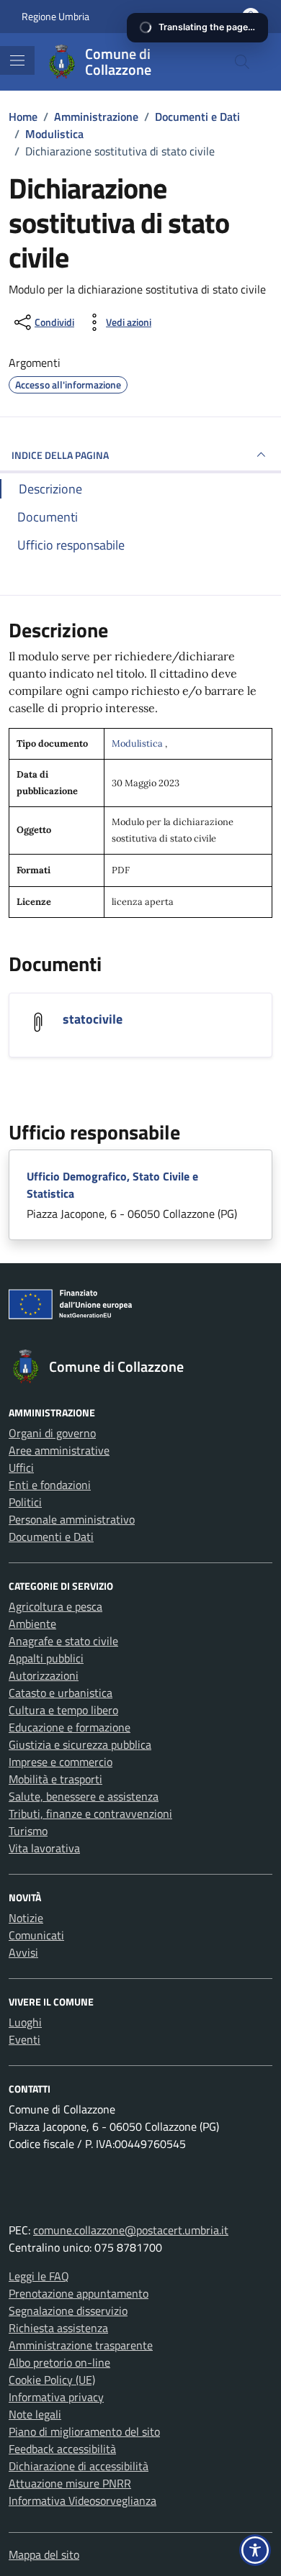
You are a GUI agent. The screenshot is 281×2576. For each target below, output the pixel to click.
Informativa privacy (56, 2397)
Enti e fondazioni (50, 1485)
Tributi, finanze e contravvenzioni (90, 1813)
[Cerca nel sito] (242, 62)
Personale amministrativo (72, 1519)
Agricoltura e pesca (55, 1606)
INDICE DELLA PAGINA (60, 455)
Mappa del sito (44, 2554)
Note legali (35, 2414)
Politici (25, 1502)
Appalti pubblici (46, 1658)
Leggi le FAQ (39, 2276)
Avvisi (23, 1952)
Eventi (24, 2039)
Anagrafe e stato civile (63, 1641)
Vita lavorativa (44, 1848)
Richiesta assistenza (58, 2328)
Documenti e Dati (51, 1537)
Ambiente (32, 1624)
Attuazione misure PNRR (70, 2483)
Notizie (26, 1918)
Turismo (28, 1831)
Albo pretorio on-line (59, 2362)
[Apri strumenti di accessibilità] (255, 2550)
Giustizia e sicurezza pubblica (80, 1744)
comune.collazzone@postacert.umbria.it (131, 2230)
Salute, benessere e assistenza (84, 1796)
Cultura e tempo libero (63, 1710)
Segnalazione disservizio (68, 2311)
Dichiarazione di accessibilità (79, 2466)
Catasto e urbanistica (61, 1693)
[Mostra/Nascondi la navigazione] (17, 60)
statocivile (93, 1019)
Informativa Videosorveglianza (82, 2500)
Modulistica (138, 743)
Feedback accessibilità (62, 2449)
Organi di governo (52, 1433)
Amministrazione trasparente (81, 2345)
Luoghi (25, 2022)
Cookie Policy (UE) (52, 2380)
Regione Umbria (55, 16)
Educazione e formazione (70, 1727)
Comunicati (36, 1935)
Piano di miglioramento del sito (84, 2431)
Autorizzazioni (44, 1675)
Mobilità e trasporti (55, 1779)
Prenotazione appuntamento (79, 2293)
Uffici (21, 1467)
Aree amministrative (59, 1450)
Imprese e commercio (61, 1762)
